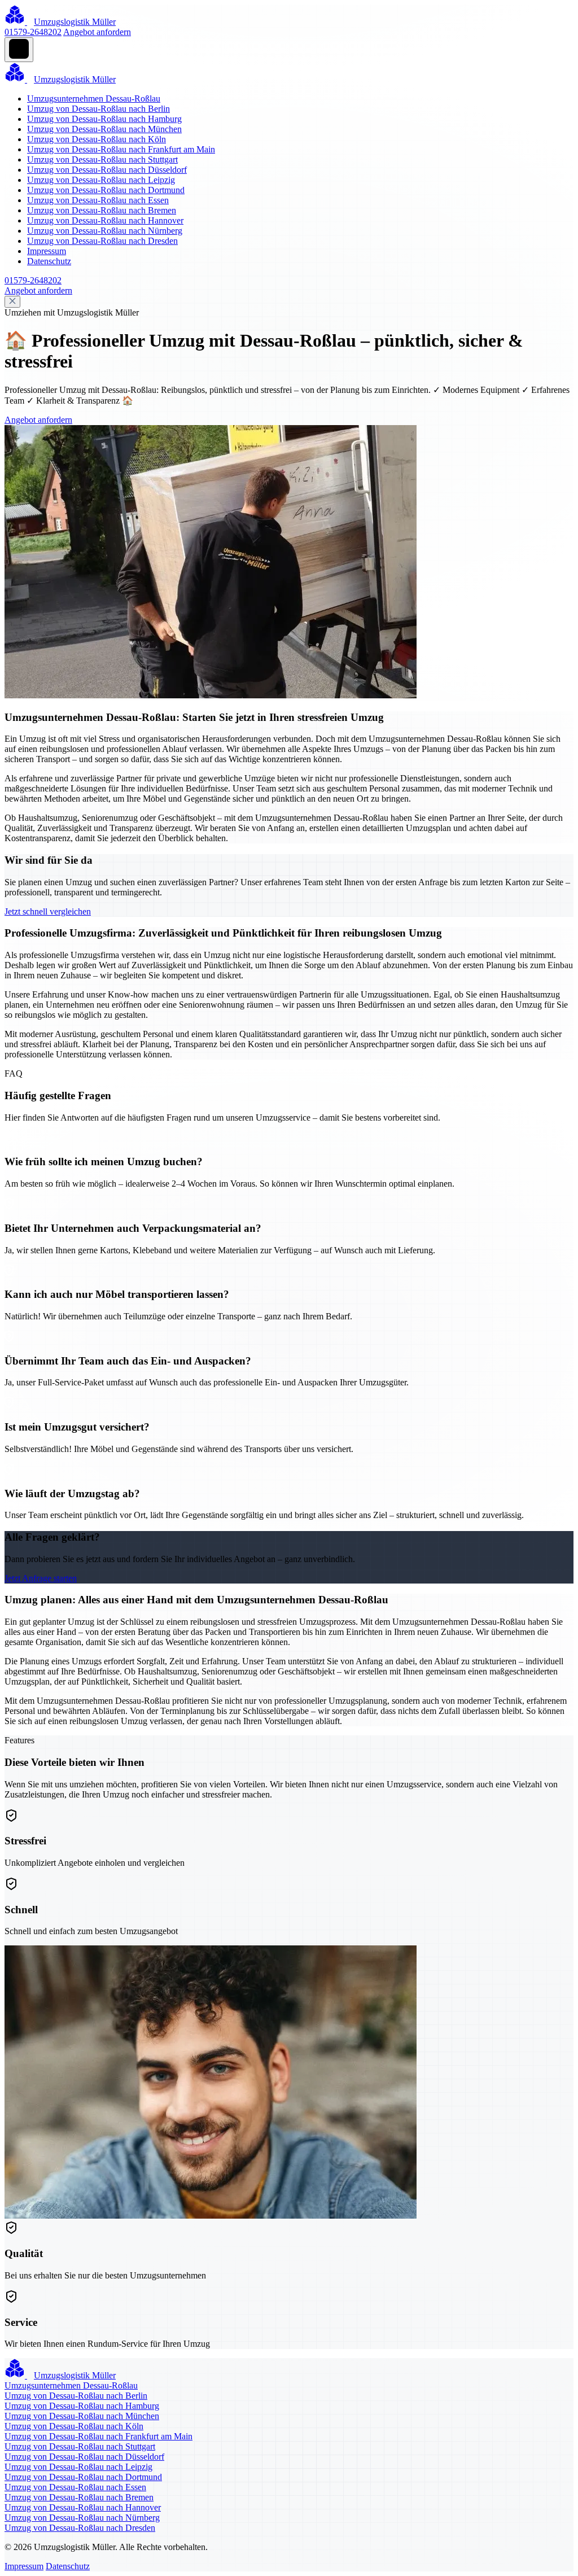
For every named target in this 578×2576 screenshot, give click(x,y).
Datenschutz (49, 261)
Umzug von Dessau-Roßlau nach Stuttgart (102, 159)
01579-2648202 (33, 32)
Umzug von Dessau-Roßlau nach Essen (98, 200)
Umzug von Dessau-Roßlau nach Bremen (102, 210)
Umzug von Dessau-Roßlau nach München (104, 129)
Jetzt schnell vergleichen (48, 911)
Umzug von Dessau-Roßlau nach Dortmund (106, 190)
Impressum (47, 251)
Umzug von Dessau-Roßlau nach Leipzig (101, 180)
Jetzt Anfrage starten (41, 1578)
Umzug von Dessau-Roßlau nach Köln (97, 139)
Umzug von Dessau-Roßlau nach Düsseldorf (107, 170)
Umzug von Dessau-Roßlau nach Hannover (105, 220)
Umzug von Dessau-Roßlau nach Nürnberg (105, 231)
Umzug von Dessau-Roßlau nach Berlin (98, 109)
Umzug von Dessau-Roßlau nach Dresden (102, 241)
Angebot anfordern (97, 32)
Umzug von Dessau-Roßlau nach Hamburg (104, 119)
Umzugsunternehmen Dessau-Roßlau (94, 99)
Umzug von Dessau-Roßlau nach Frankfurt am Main (121, 149)
